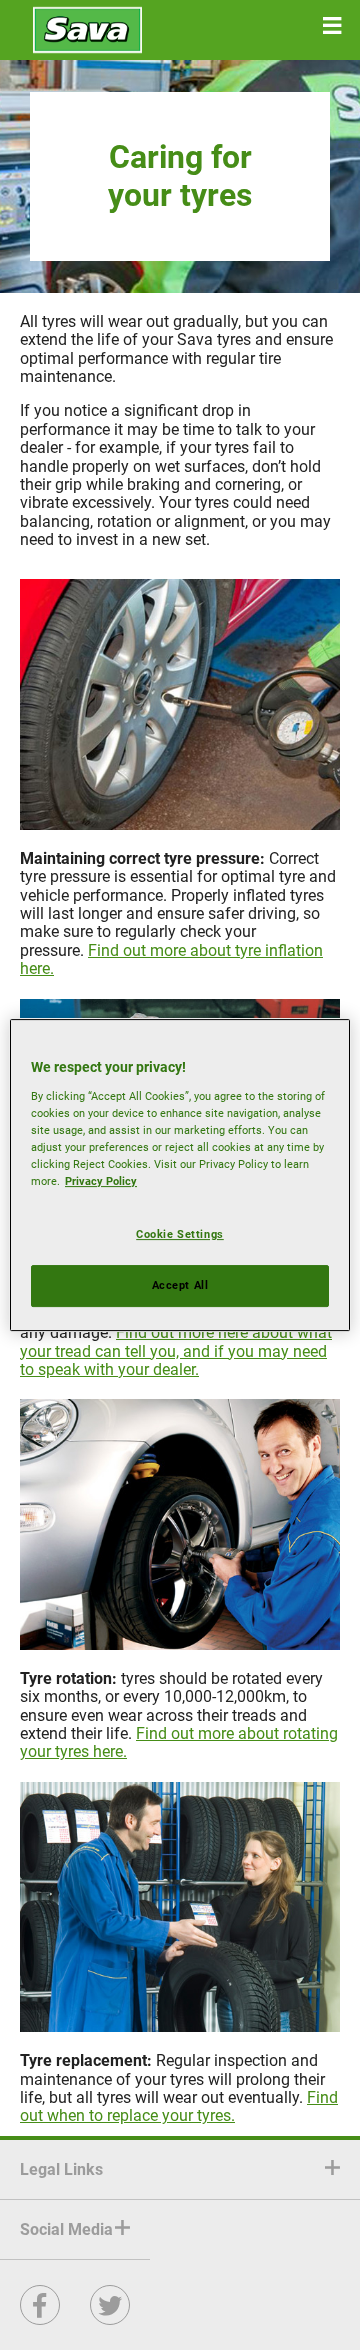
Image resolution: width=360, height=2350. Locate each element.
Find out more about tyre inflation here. (171, 959)
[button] (332, 26)
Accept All (180, 1285)
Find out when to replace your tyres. (179, 2106)
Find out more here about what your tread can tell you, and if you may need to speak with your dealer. (176, 1351)
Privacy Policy (101, 1181)
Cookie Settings (180, 1234)
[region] (180, 1175)
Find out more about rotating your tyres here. (179, 1742)
